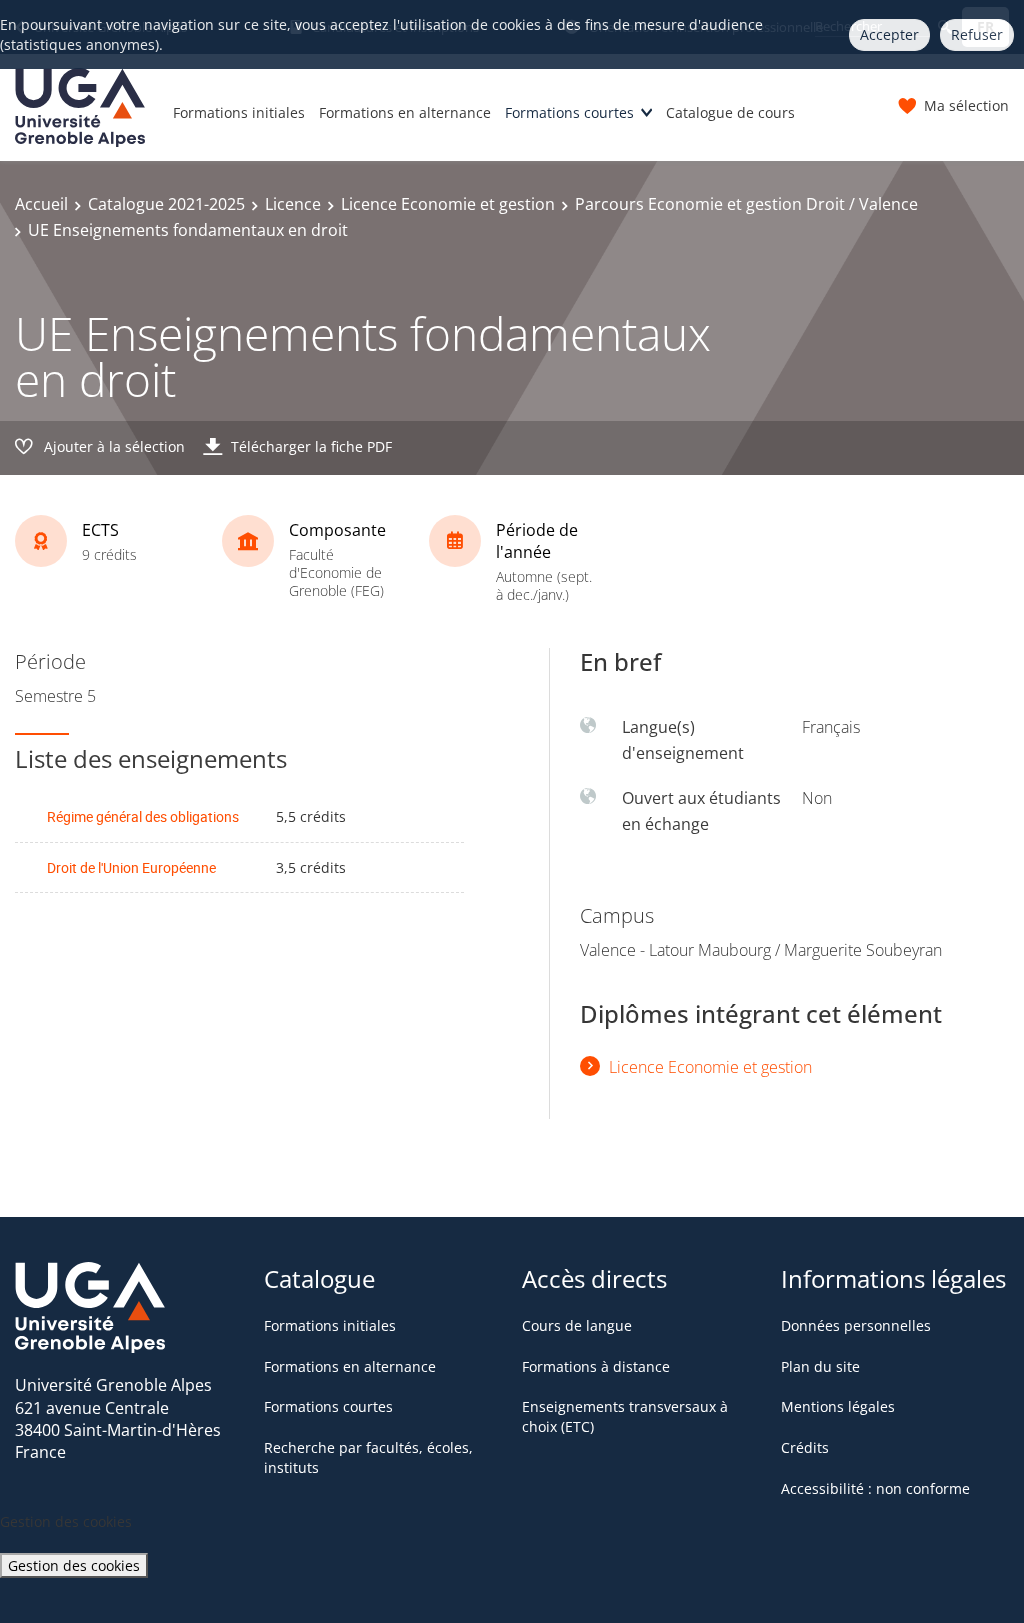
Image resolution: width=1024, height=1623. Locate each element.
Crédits (805, 1447)
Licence (293, 204)
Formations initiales (239, 112)
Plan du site (820, 1366)
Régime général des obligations (143, 816)
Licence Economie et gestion (448, 204)
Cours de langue (577, 1325)
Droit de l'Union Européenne (131, 867)
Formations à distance (596, 1366)
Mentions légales (838, 1406)
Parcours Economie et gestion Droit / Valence (746, 204)
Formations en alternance (405, 112)
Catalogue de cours (730, 112)
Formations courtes (569, 112)
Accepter (889, 34)
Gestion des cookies (74, 1565)
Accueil (41, 204)
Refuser (977, 34)
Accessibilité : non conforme (875, 1488)
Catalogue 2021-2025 (166, 204)
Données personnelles (856, 1325)
